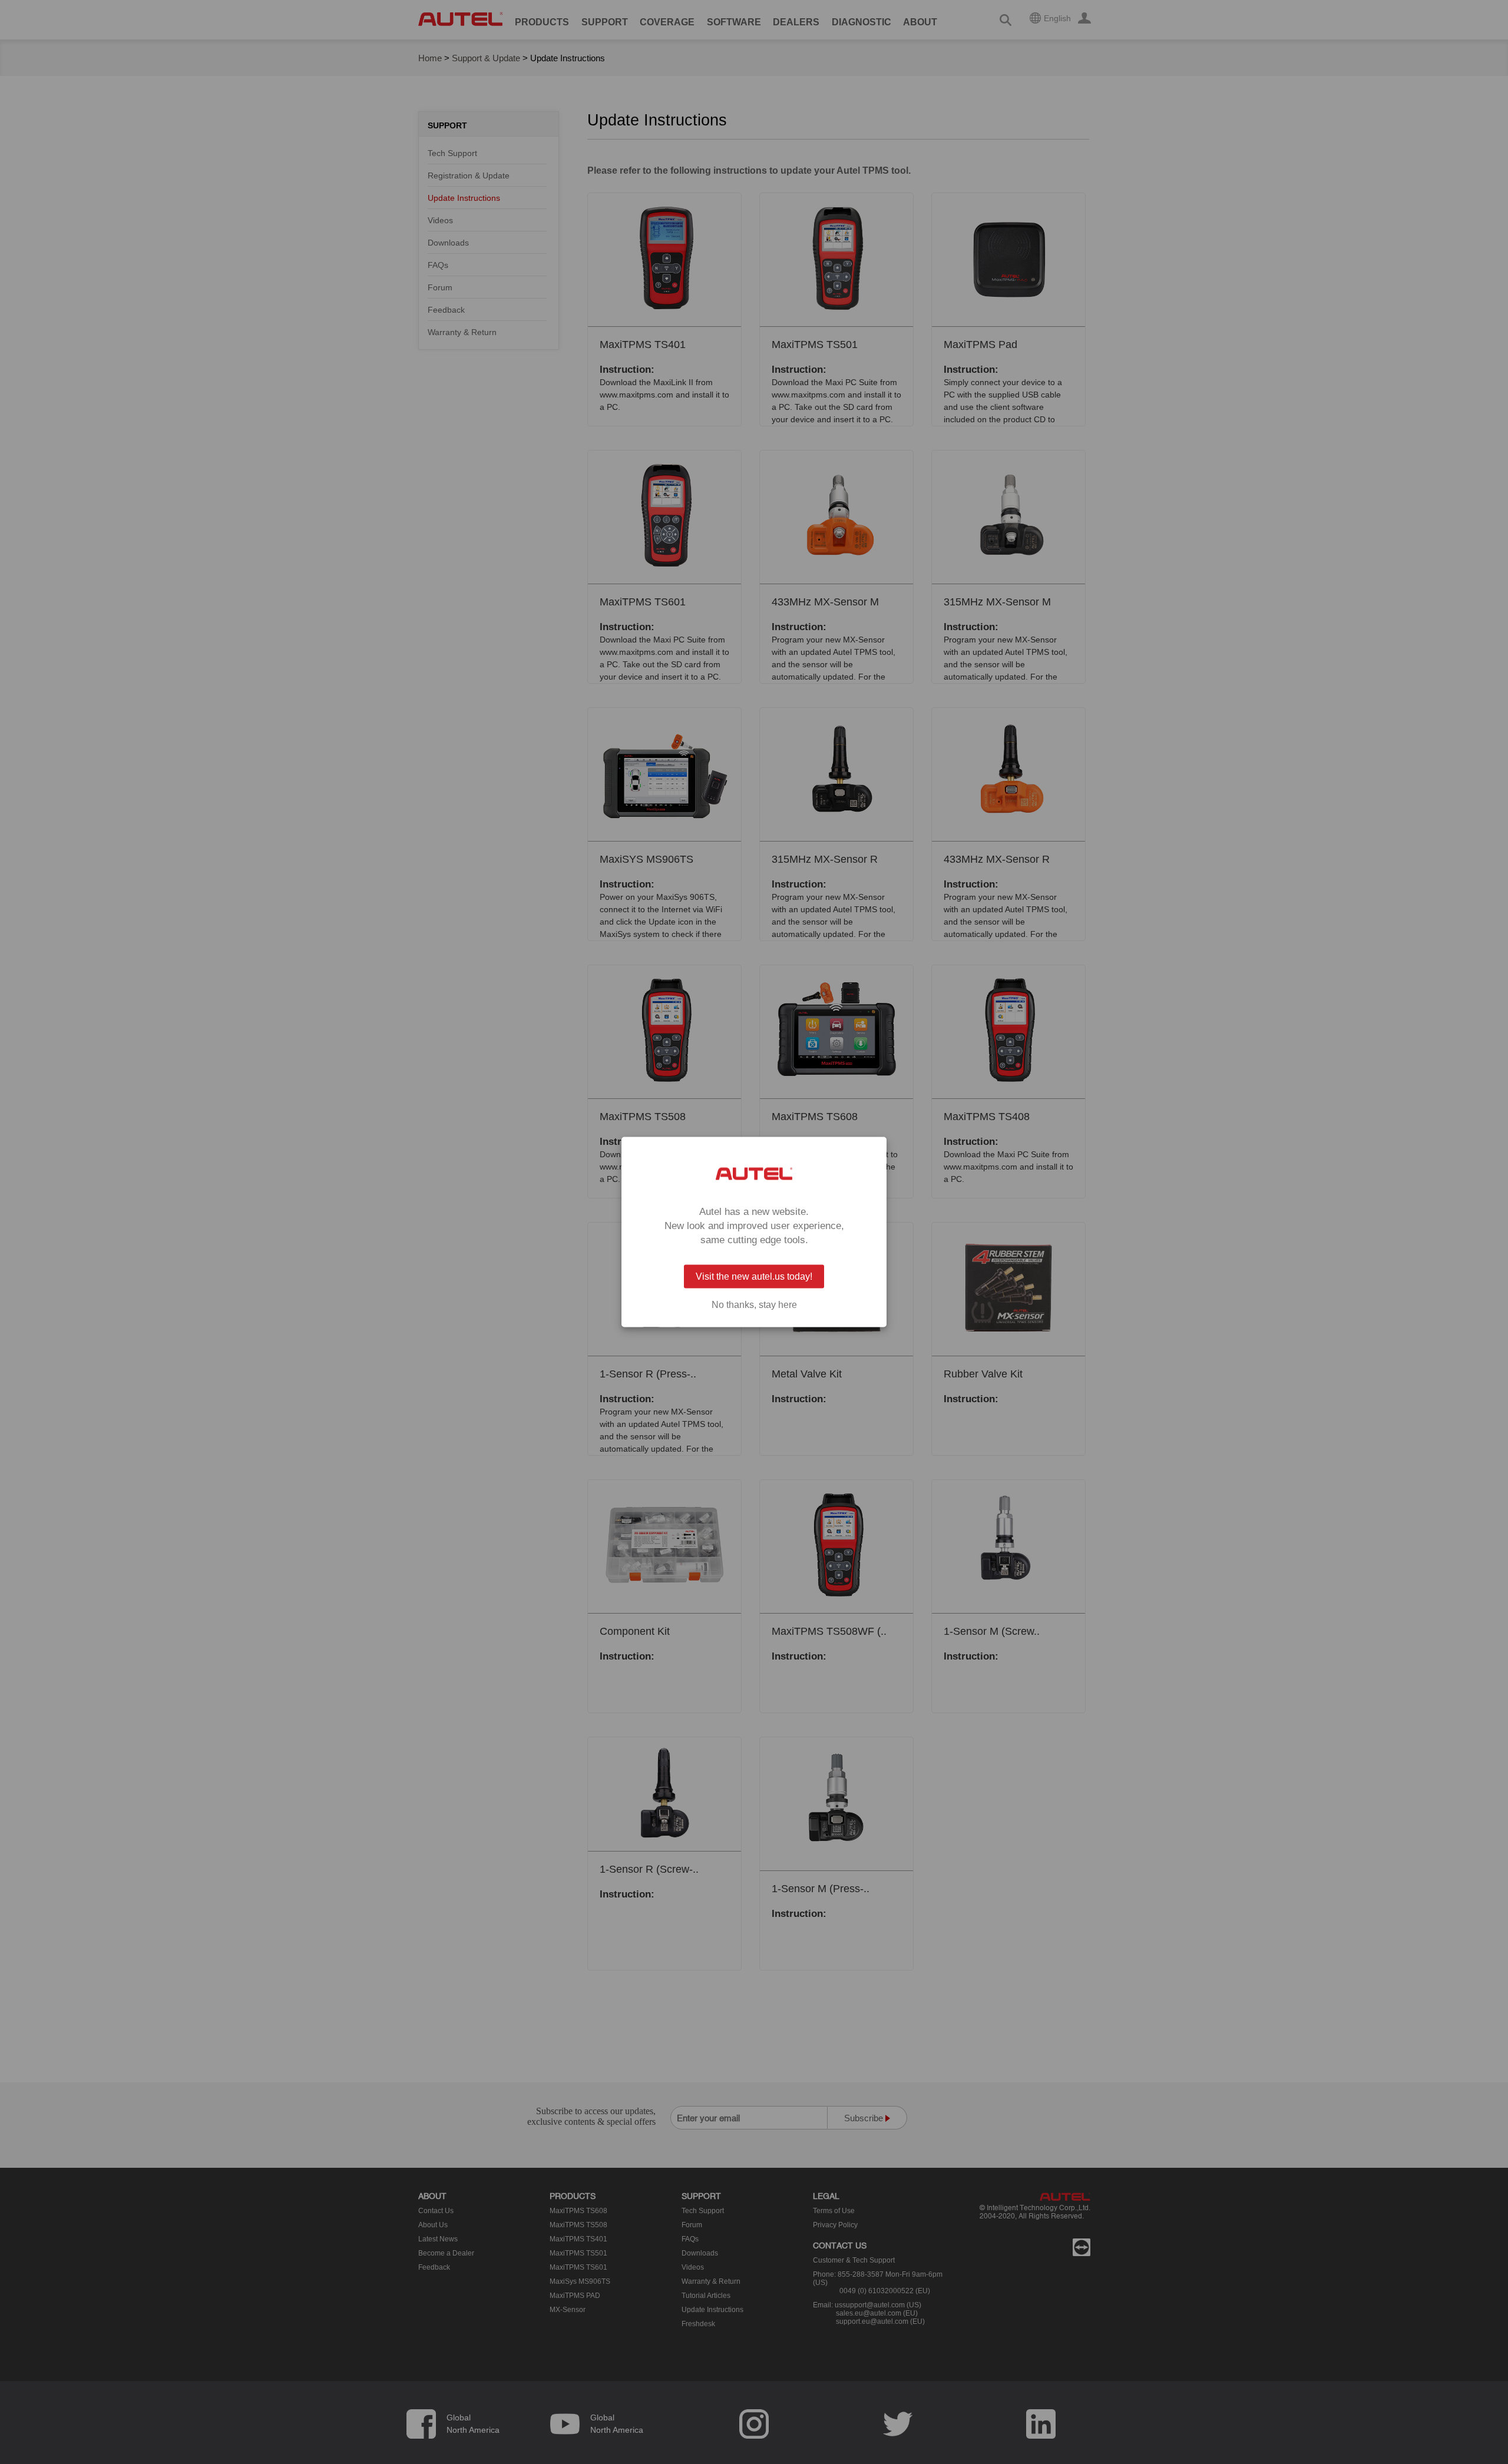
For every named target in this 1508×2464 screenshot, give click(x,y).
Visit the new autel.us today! (754, 1276)
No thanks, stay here (754, 1305)
